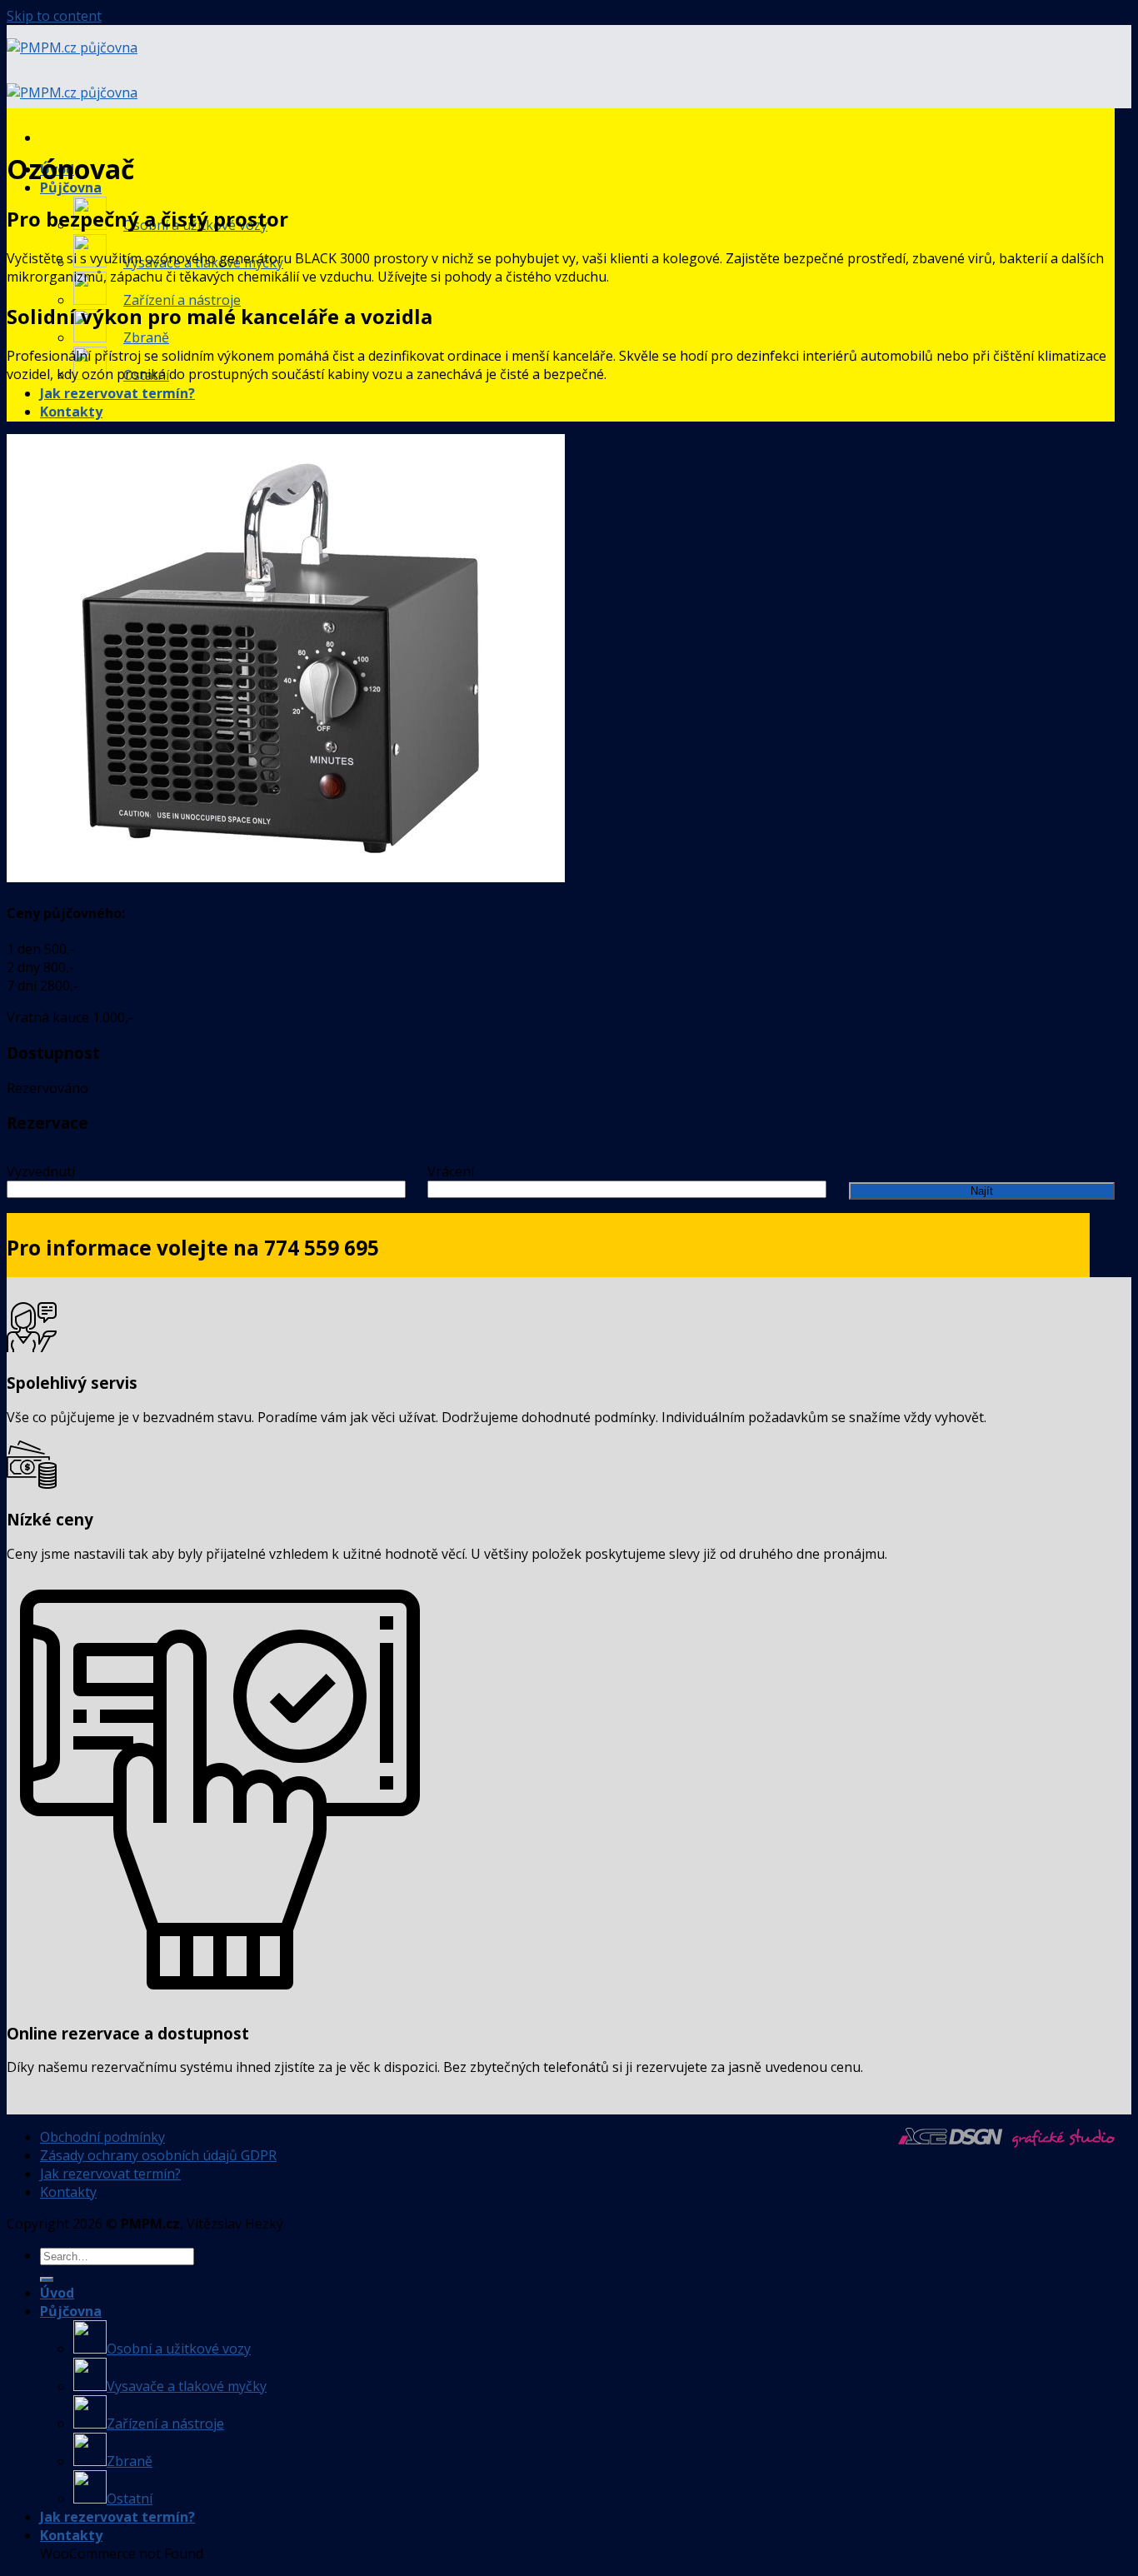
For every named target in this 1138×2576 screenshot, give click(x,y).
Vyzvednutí (41, 1171)
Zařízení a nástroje (182, 300)
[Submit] (47, 2279)
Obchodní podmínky (102, 2137)
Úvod (57, 2293)
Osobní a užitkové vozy (179, 2349)
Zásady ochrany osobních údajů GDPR (158, 2155)
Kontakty (71, 412)
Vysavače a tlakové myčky (187, 2386)
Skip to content (54, 16)
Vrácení (451, 1171)
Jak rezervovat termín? (117, 393)
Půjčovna (71, 187)
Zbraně (146, 337)
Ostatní (130, 2499)
